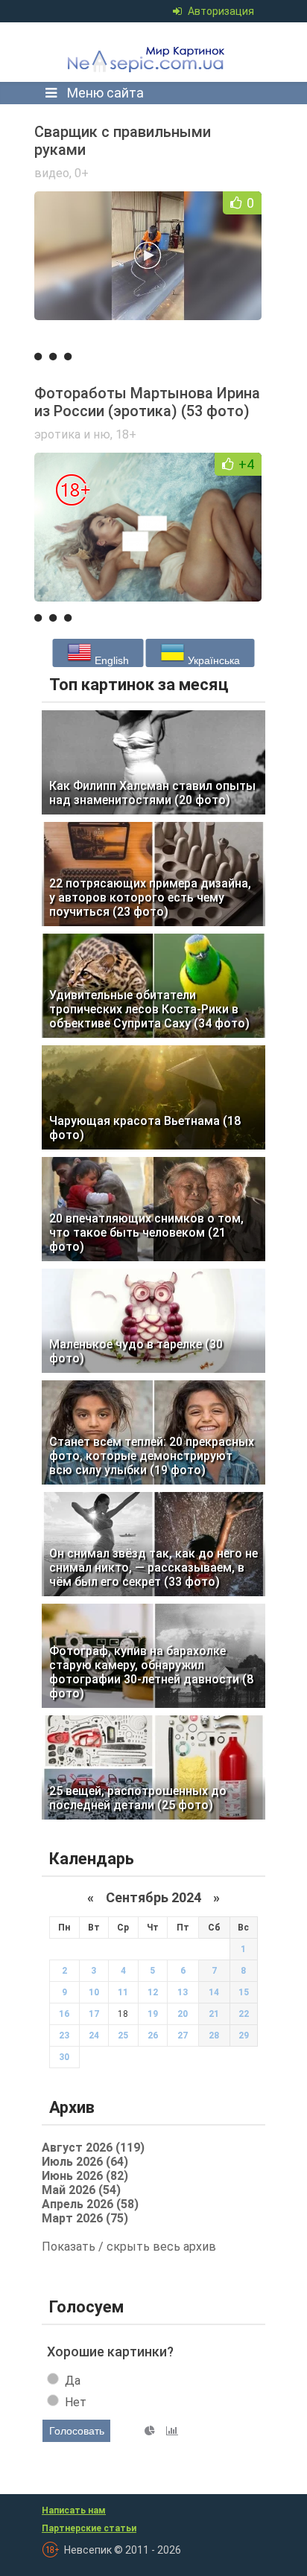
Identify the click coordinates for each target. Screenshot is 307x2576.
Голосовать (77, 2431)
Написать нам (74, 2510)
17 (94, 2014)
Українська (212, 660)
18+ (126, 434)
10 (94, 1992)
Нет (76, 2402)
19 (153, 2014)
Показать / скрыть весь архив (129, 2247)
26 (153, 2035)
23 (64, 2035)
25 (123, 2035)
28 (214, 2035)
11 (123, 1992)
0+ (82, 173)
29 (244, 2035)
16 (64, 2014)
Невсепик (149, 52)
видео (52, 173)
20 (183, 2014)
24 (94, 2035)
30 (64, 2057)
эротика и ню (72, 434)
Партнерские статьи (89, 2528)
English (110, 660)
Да (73, 2381)
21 (214, 2014)
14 (214, 1992)
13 (183, 1992)
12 (153, 1992)
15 (244, 1992)
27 (183, 2035)
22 (244, 2014)
